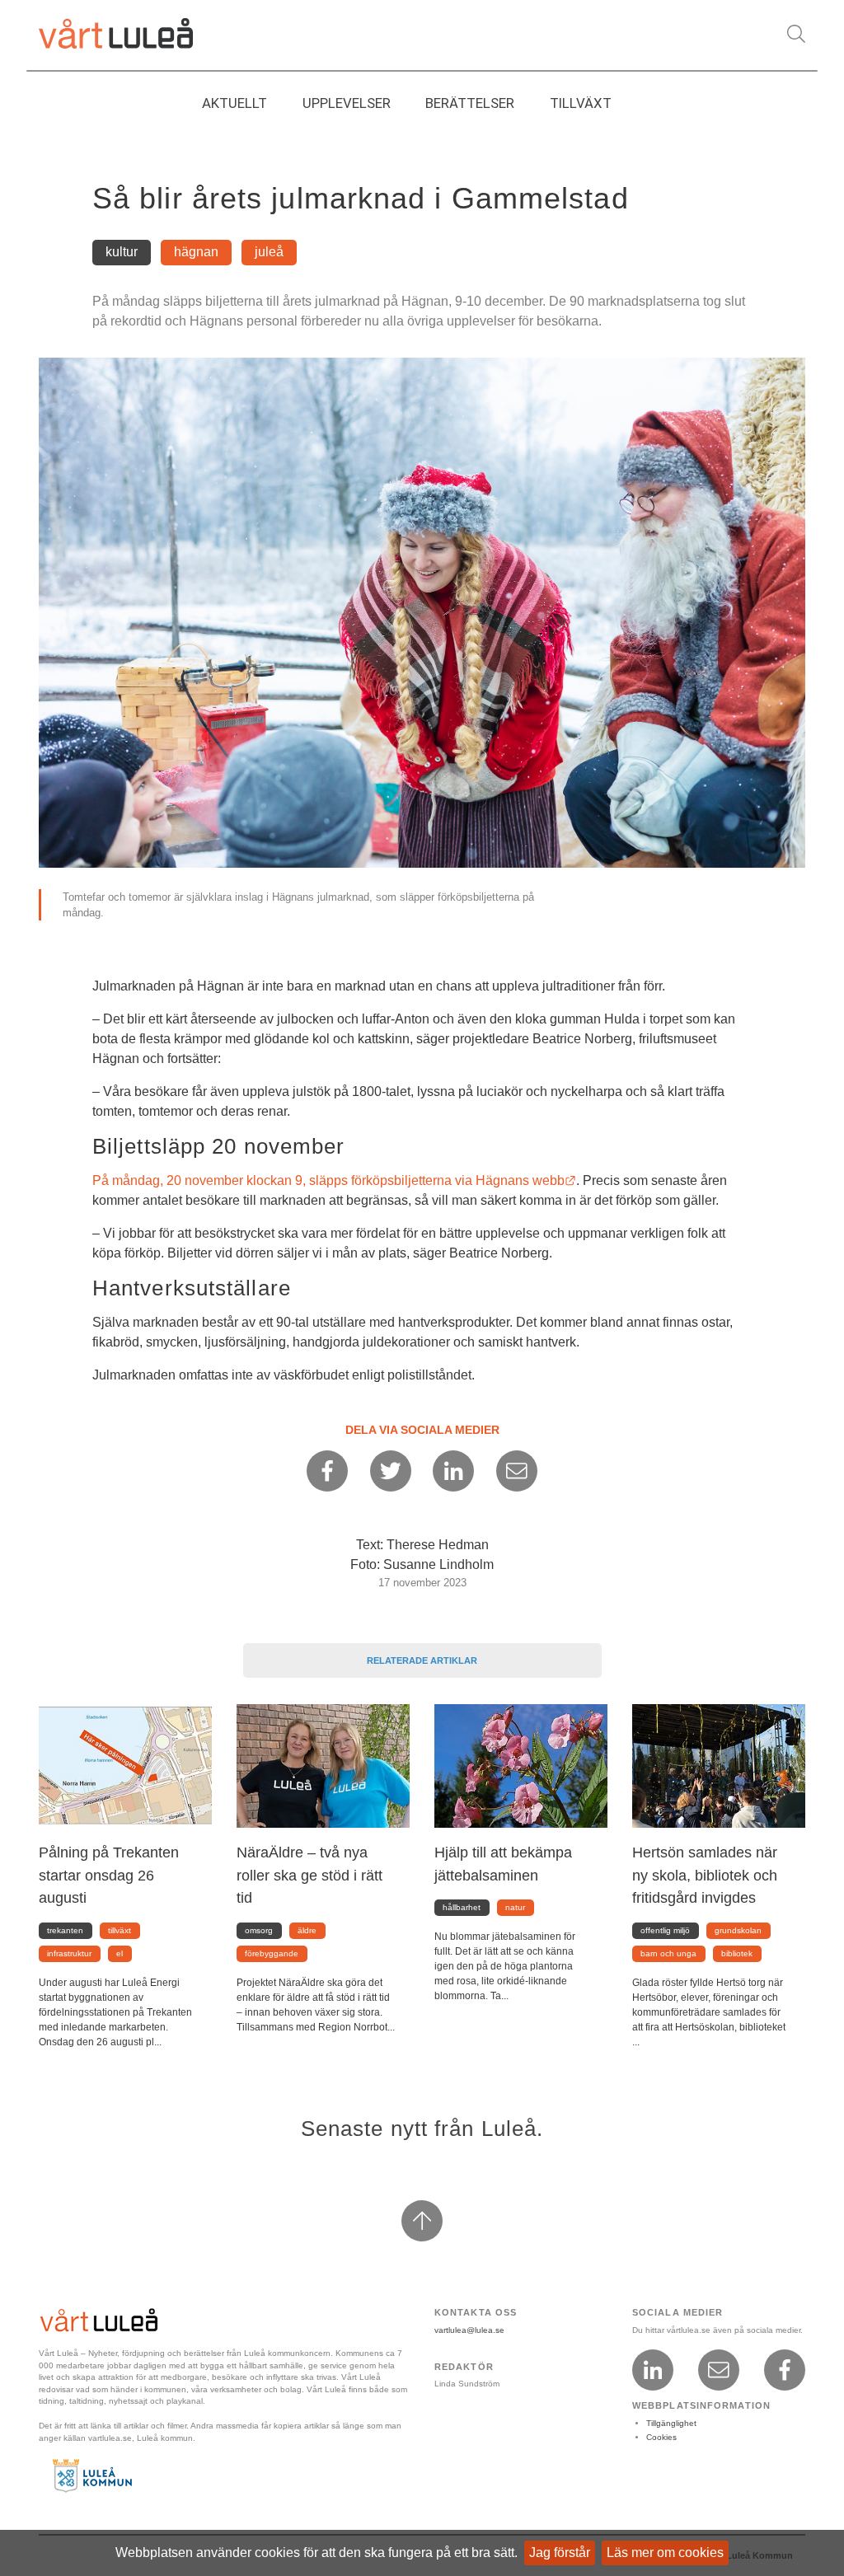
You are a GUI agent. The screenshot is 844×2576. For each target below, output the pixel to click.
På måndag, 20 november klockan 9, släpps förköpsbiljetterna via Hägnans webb (334, 1180)
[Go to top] (422, 2221)
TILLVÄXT (581, 103)
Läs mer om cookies (665, 2553)
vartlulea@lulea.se (469, 2330)
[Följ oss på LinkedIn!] (653, 2370)
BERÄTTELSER (470, 103)
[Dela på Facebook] (327, 1471)
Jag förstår (560, 2553)
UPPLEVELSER (347, 103)
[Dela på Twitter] (391, 1471)
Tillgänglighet (671, 2423)
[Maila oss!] (719, 2370)
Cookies (661, 2437)
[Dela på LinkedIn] (453, 1471)
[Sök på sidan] (796, 34)
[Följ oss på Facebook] (785, 2370)
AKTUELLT (234, 103)
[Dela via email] (517, 1471)
